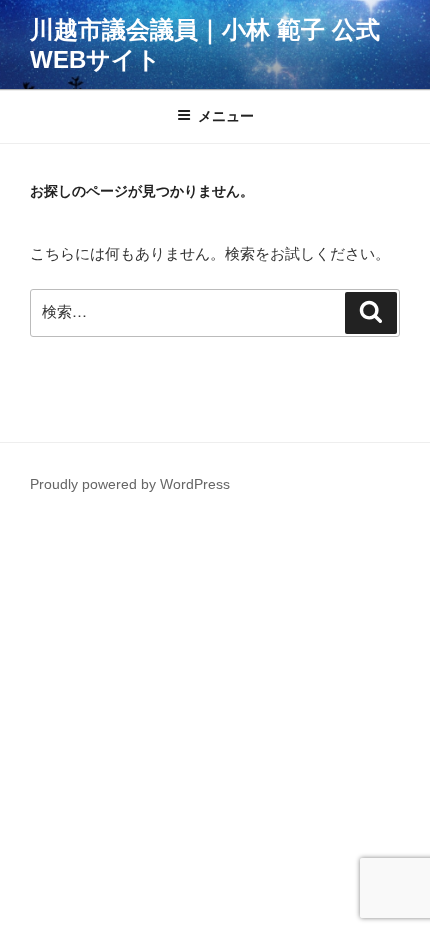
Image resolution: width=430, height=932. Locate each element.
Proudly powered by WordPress (130, 484)
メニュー (226, 116)
